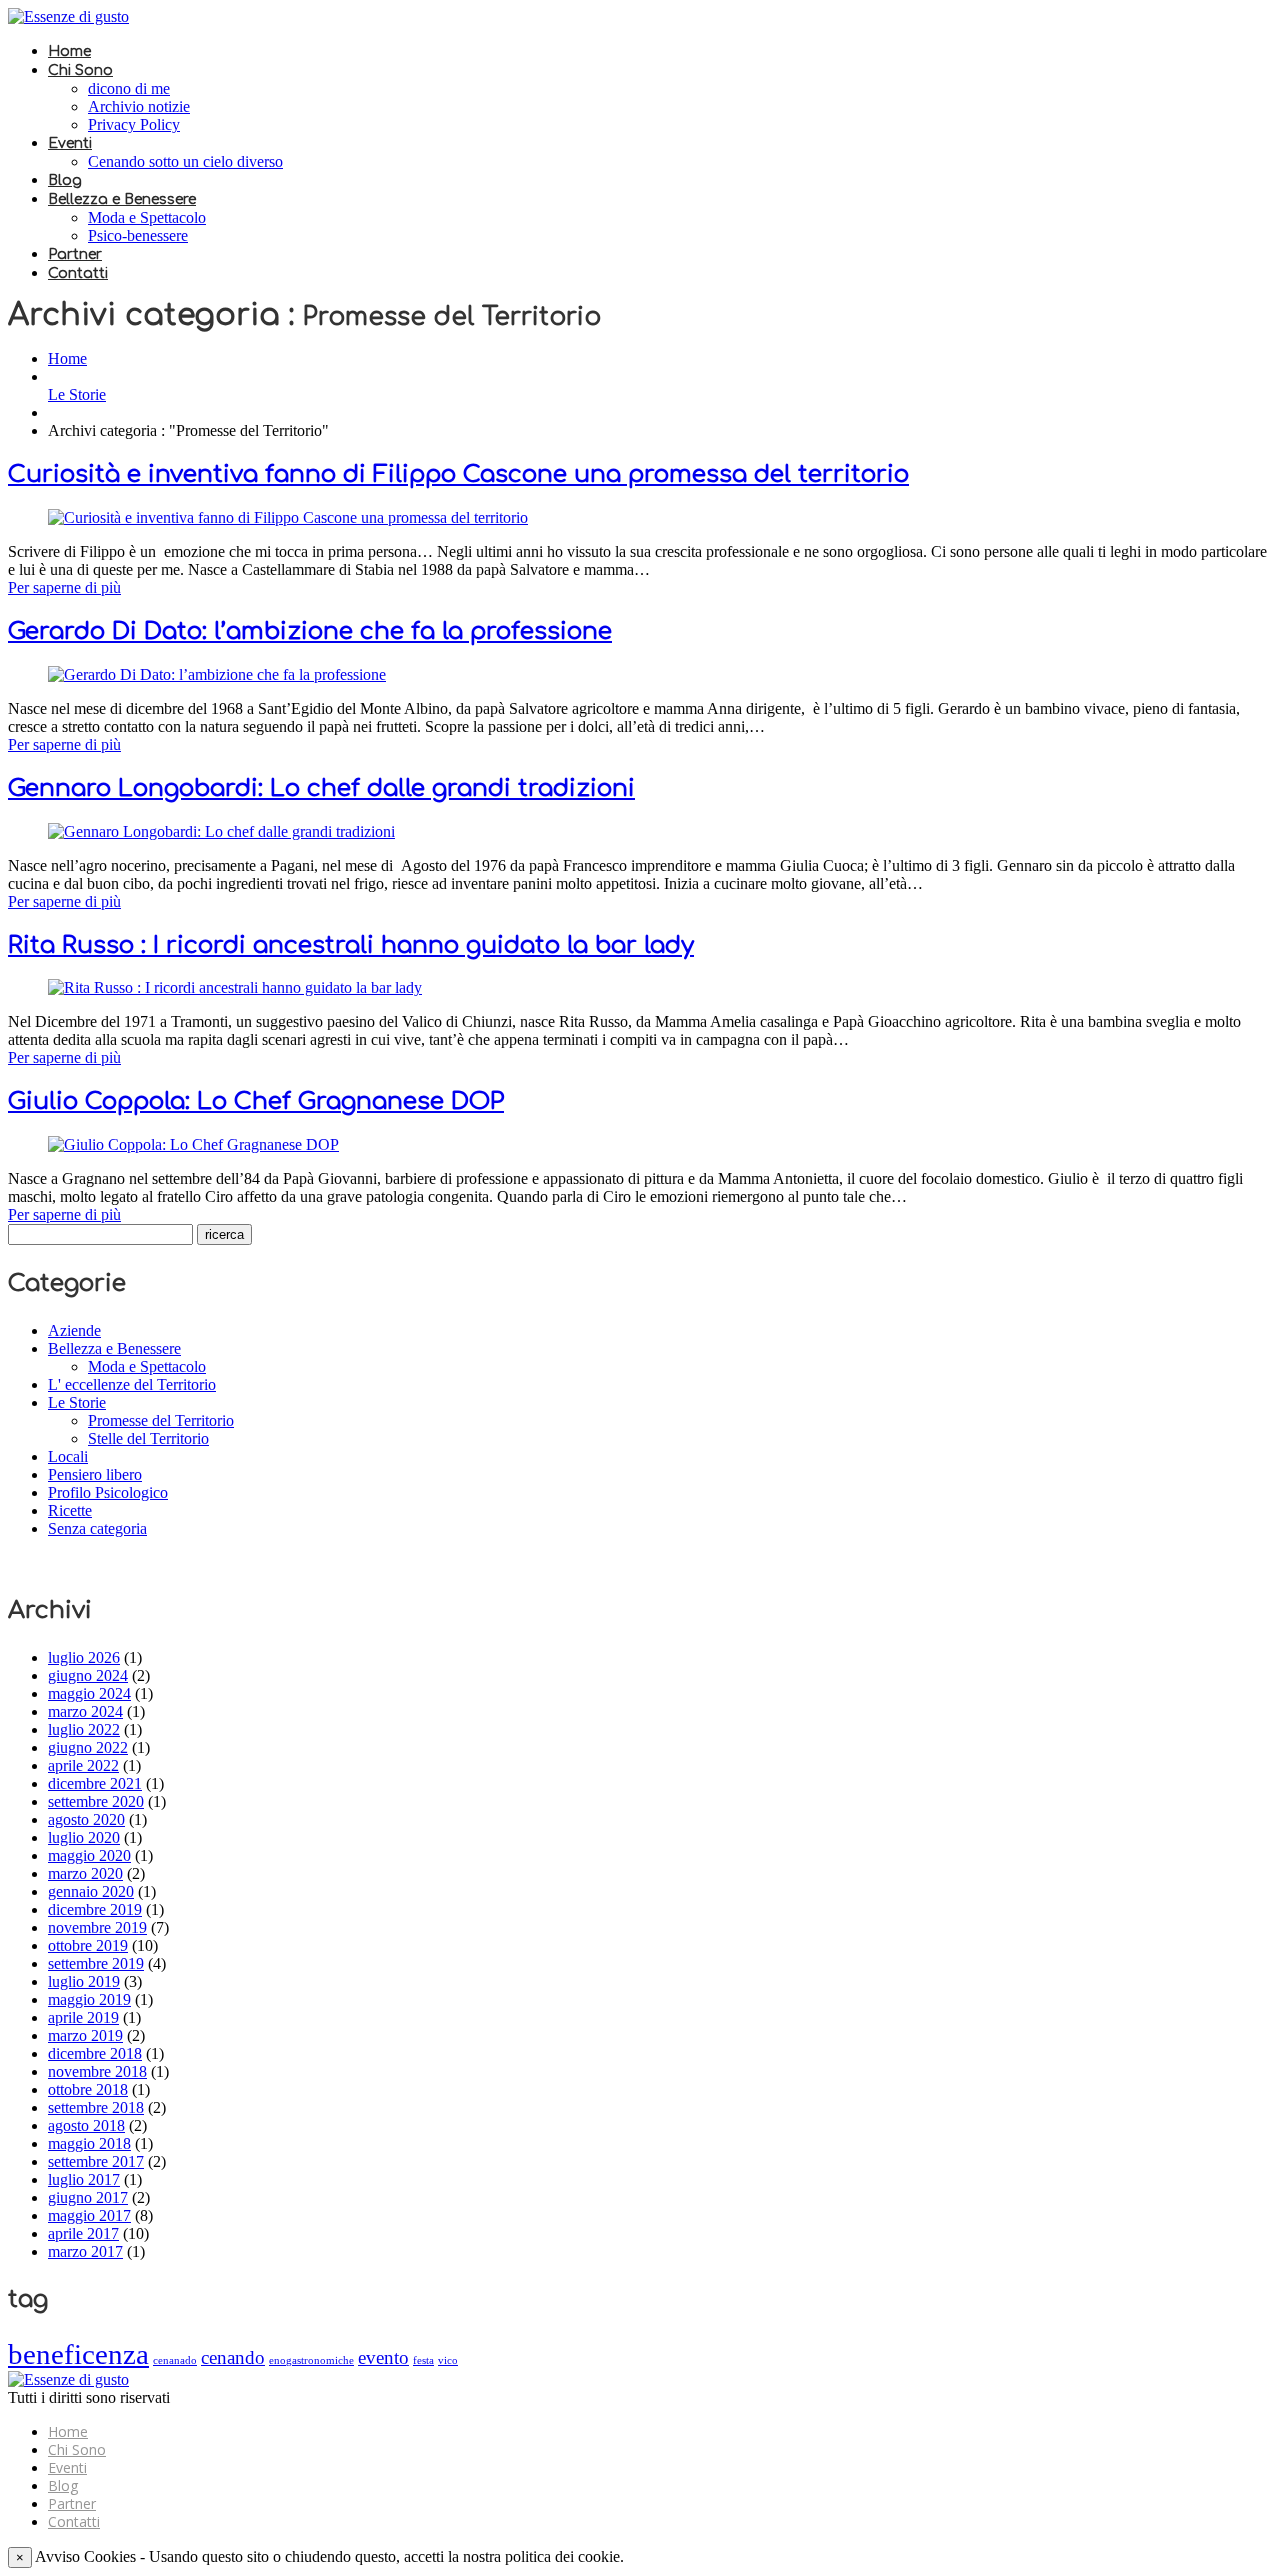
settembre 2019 (96, 1963)
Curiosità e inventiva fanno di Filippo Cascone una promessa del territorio (458, 474)
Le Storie (77, 394)
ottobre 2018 (88, 2089)
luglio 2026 (84, 1657)
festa (423, 2360)
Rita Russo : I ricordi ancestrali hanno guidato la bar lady (351, 945)
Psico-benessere (138, 235)
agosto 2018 (86, 2125)
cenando (233, 2357)
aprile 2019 (83, 2017)
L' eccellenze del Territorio (132, 1384)
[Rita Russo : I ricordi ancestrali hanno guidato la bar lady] (235, 987)
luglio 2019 (84, 1981)
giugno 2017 (88, 2197)
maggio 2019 (89, 1999)
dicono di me (129, 88)
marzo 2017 (85, 2251)
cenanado (175, 2360)
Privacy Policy (134, 124)
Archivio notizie (139, 106)
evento (383, 2357)
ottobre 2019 (88, 1945)
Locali (68, 1456)
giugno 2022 (88, 1747)
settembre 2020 (96, 1801)
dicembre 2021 (95, 1783)
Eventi (70, 143)
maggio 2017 (89, 2215)
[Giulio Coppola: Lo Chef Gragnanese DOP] (193, 1144)
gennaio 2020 (91, 1891)
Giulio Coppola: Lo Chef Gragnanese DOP (256, 1101)
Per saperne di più (64, 587)
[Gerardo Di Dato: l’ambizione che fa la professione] (217, 674)
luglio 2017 (84, 2179)
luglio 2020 (84, 1837)
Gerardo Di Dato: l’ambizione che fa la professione (310, 631)
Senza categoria (97, 1528)
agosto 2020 (86, 1819)
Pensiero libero (95, 1474)
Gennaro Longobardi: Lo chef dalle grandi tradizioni (321, 788)
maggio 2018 (89, 2143)
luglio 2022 (84, 1729)
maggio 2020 (89, 1855)
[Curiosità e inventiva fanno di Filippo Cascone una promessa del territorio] (288, 517)
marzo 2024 (85, 1711)
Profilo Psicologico (108, 1492)
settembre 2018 (96, 2107)
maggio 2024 (89, 1693)
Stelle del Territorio (148, 1438)
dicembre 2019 (95, 1909)
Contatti (78, 273)
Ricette (70, 1510)
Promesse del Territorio (161, 1420)
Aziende (74, 1330)
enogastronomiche (311, 2360)
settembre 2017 (96, 2161)
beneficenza (78, 2354)
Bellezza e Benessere (122, 199)
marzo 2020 (85, 1873)
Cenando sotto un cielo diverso (185, 161)
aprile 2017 (83, 2233)
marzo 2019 (85, 2035)
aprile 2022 (83, 1765)
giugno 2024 (88, 1675)
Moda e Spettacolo (147, 217)
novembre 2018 (97, 2071)
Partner (75, 254)
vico (448, 2360)
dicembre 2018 (95, 2053)
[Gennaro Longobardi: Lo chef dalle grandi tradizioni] (221, 831)
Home (69, 51)
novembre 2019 (97, 1927)
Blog (65, 180)
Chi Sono (80, 70)
